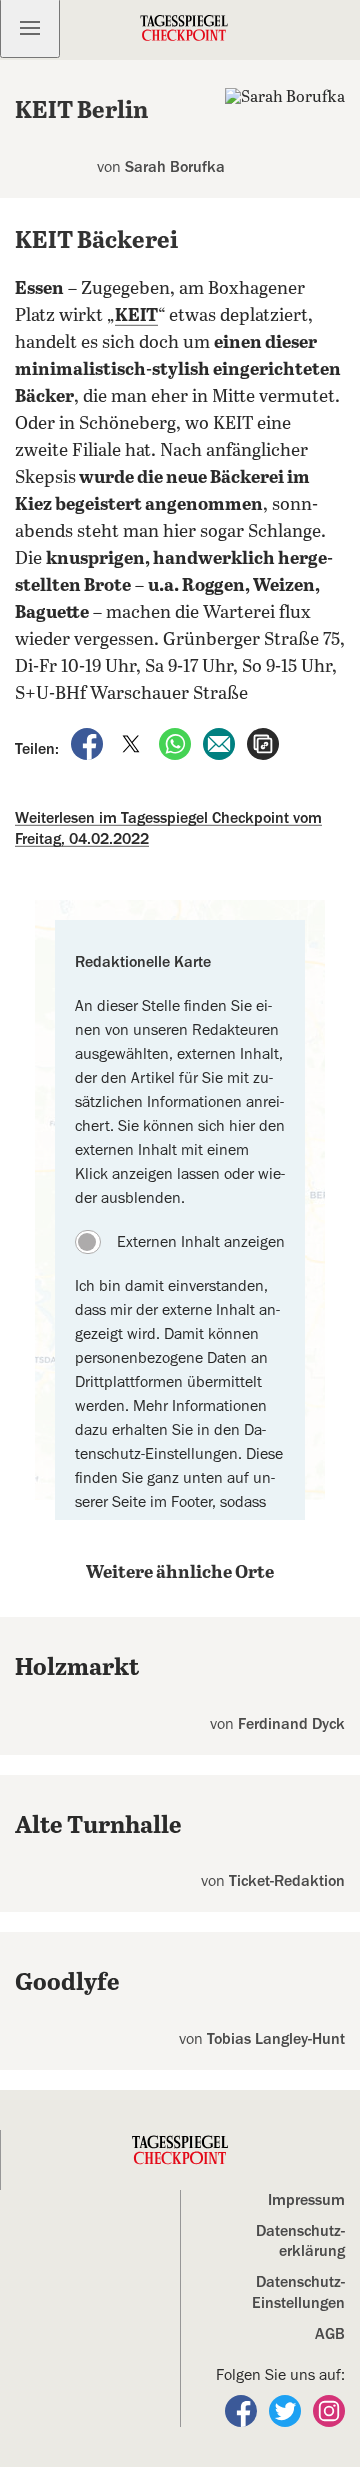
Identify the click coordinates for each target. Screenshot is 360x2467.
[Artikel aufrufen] (263, 743)
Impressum (306, 2200)
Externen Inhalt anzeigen (201, 1242)
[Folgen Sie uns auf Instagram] (329, 2410)
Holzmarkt (77, 1668)
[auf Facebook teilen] (89, 743)
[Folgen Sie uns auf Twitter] (287, 2410)
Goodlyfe (67, 1983)
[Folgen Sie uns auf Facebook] (243, 2410)
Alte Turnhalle (98, 1826)
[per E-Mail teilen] (221, 743)
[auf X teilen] (133, 743)
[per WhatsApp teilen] (177, 743)
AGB (330, 2334)
